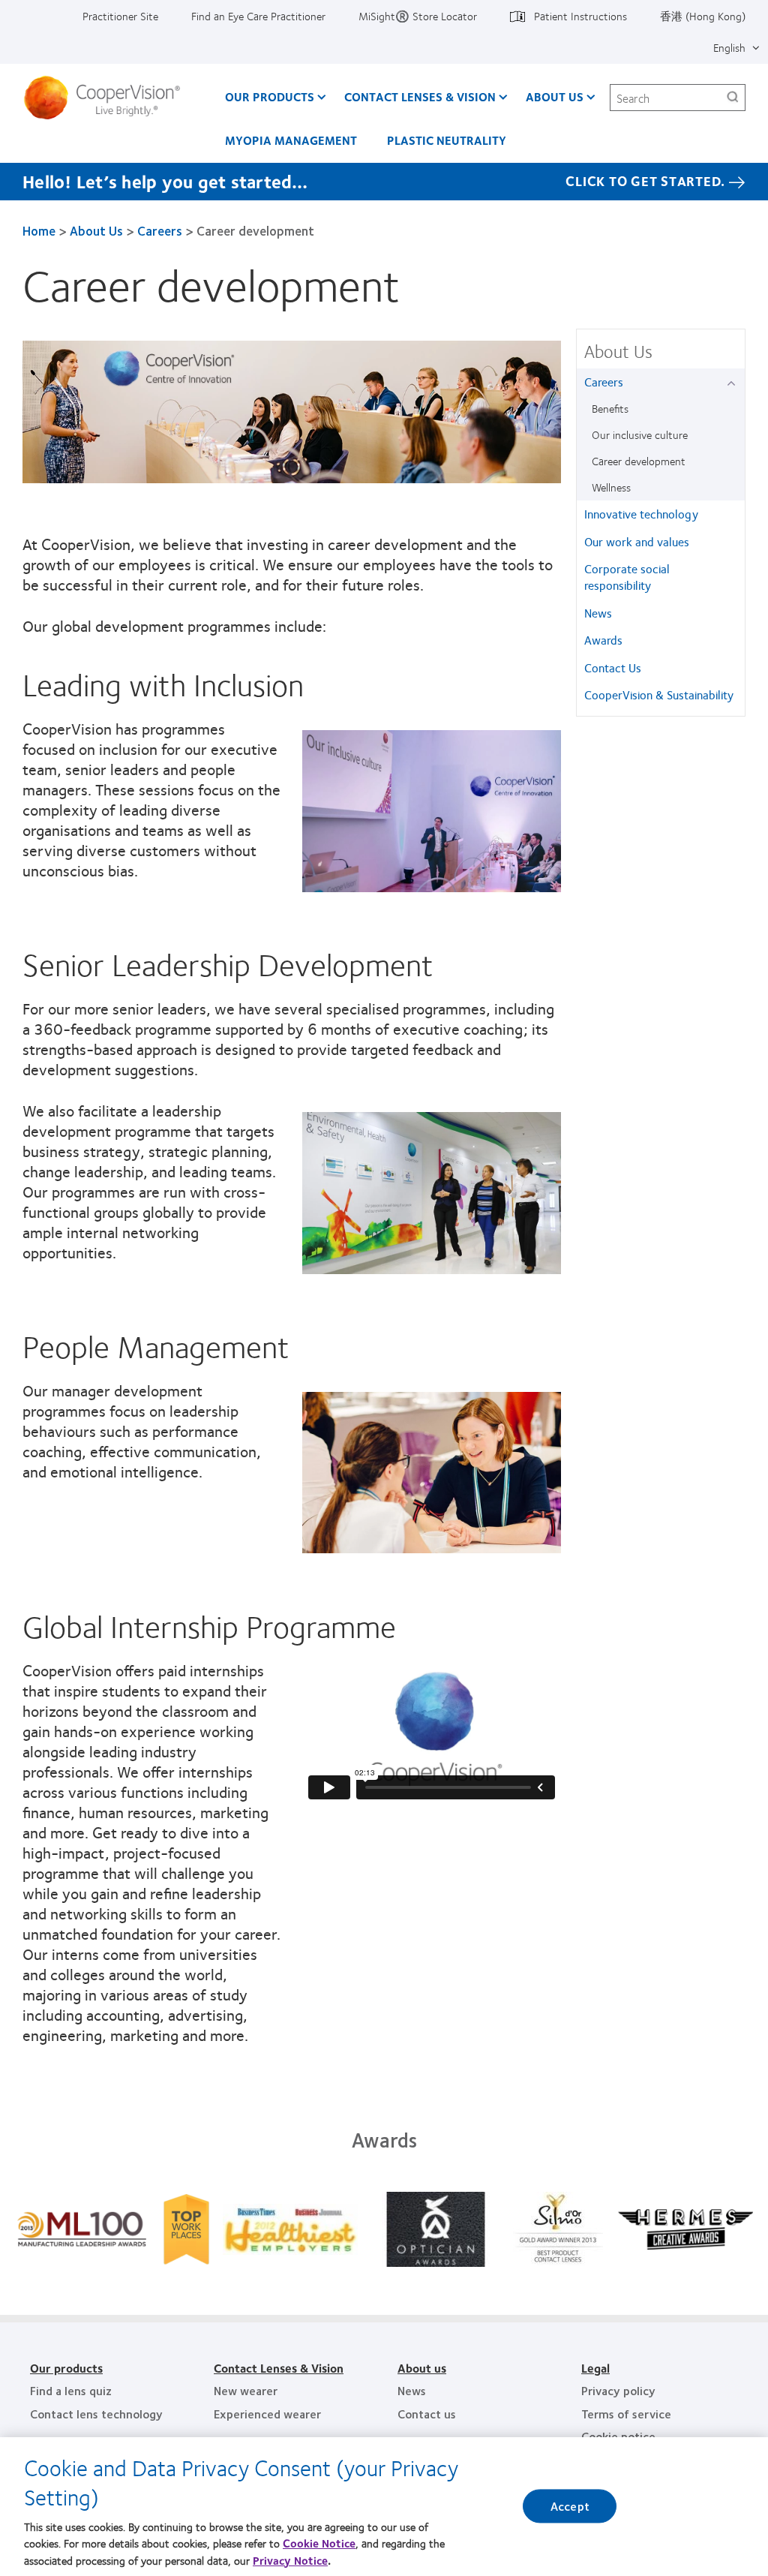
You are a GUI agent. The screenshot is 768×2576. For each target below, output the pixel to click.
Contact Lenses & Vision (420, 96)
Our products (66, 2368)
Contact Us (613, 667)
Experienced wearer (267, 2414)
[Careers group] (734, 383)
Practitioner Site (120, 16)
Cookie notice (618, 2436)
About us (422, 2368)
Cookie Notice (319, 2543)
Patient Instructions (580, 16)
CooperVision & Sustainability (659, 694)
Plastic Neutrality (447, 140)
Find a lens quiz (71, 2390)
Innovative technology (641, 514)
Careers (160, 230)
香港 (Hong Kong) (703, 16)
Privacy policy (618, 2390)
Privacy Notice (290, 2560)
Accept (570, 2507)
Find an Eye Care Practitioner (258, 16)
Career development (639, 461)
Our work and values (637, 541)
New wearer (246, 2390)
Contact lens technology (96, 2414)
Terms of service (626, 2414)
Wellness (611, 487)
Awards (603, 640)
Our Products (270, 96)
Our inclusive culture (640, 434)
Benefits (610, 408)
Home (39, 230)
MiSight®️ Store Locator (418, 16)
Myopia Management (291, 140)
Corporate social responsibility (627, 577)
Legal (595, 2368)
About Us (555, 96)
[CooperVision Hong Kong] (108, 98)
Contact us (427, 2414)
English (729, 47)
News (598, 613)
